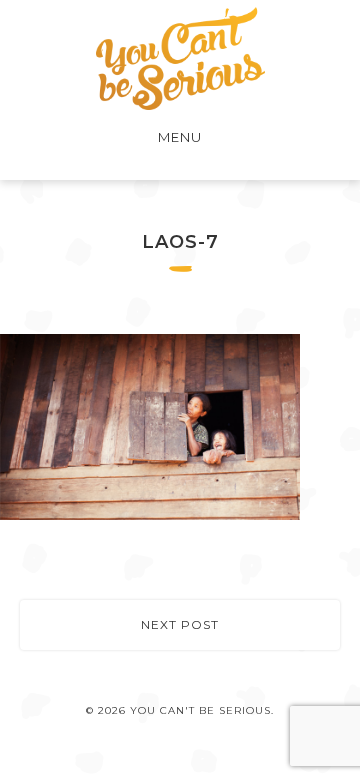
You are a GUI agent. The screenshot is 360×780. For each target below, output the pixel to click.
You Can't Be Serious (180, 58)
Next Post (180, 624)
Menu (180, 137)
